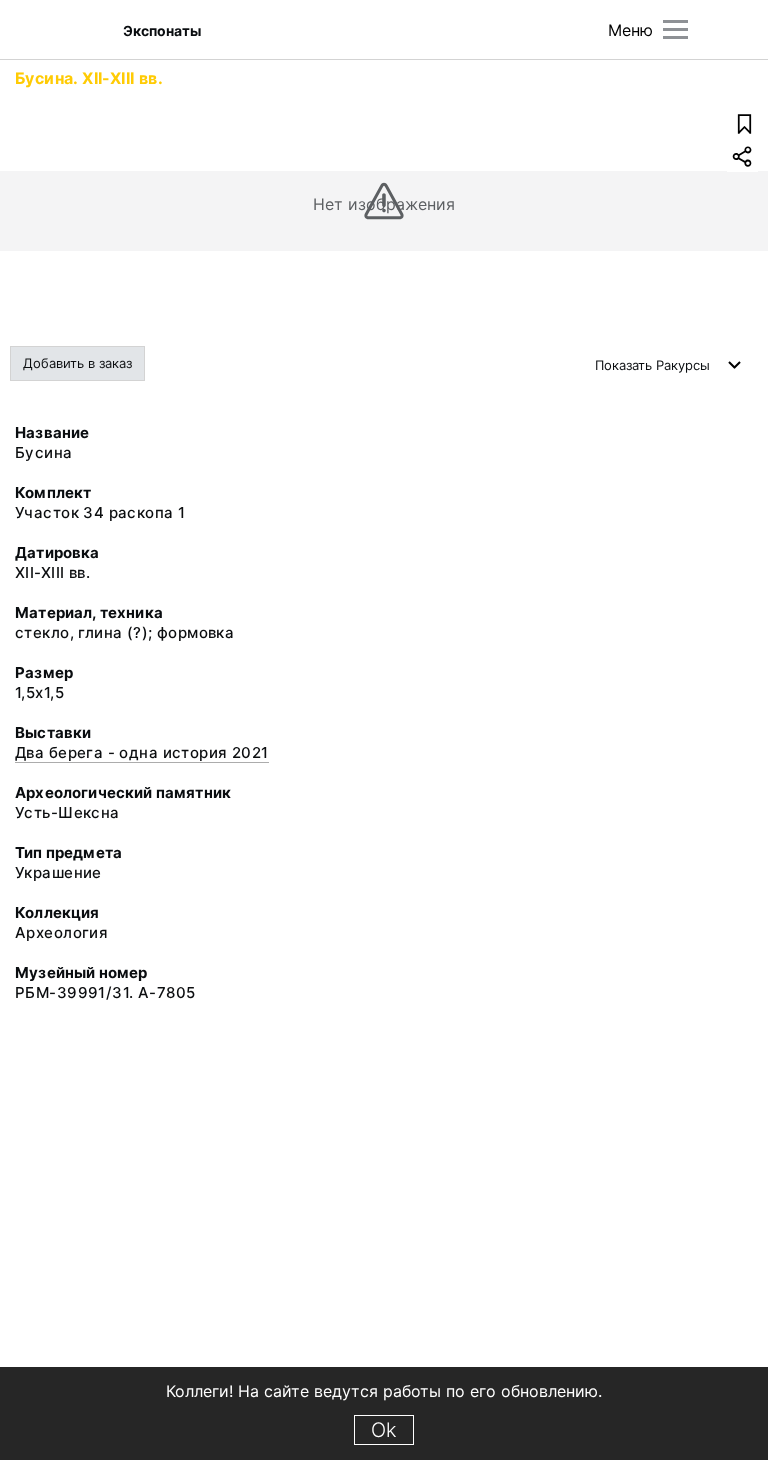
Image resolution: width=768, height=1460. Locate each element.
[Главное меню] (675, 29)
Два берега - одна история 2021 (142, 752)
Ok (384, 1430)
